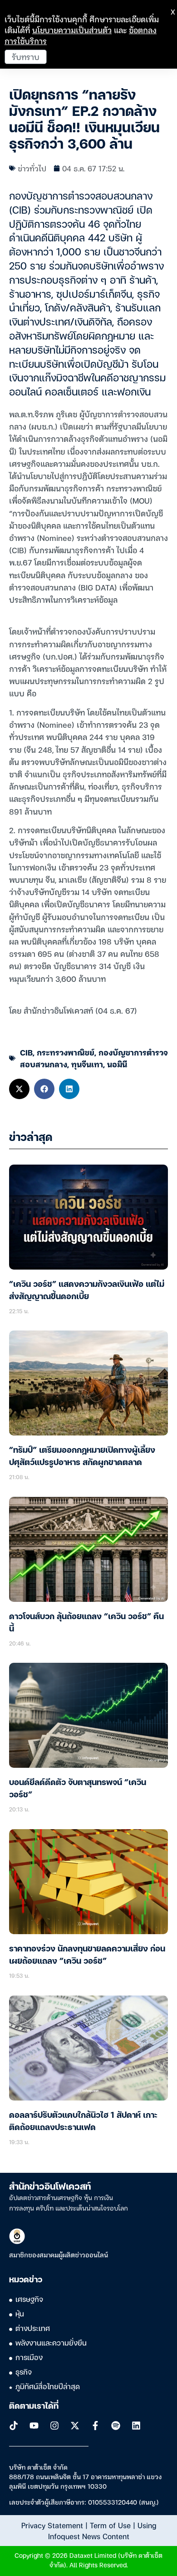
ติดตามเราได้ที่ (34, 2406)
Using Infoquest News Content (102, 2531)
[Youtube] (34, 2426)
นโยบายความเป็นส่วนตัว (72, 30)
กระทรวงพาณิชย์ (66, 1052)
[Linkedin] (136, 2426)
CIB (26, 1052)
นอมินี (117, 1064)
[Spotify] (116, 2426)
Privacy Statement (52, 2525)
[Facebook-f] (95, 2426)
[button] (19, 1089)
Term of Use (110, 2525)
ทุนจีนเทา (87, 1064)
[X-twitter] (75, 2426)
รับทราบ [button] (26, 57)
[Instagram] (54, 2426)
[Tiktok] (14, 2426)
